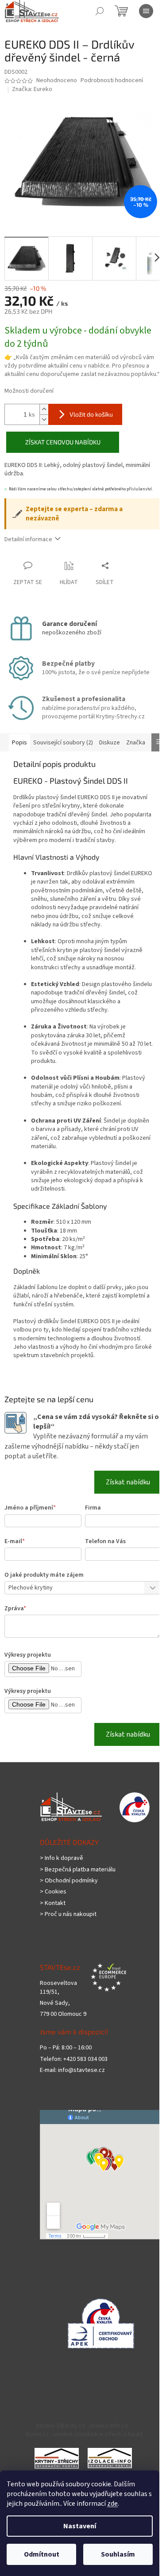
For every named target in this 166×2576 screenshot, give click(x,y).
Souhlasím (118, 2554)
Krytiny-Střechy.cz (61, 2426)
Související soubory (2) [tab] (63, 743)
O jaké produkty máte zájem (44, 1575)
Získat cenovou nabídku (63, 442)
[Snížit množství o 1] (44, 419)
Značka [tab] (136, 743)
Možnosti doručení (29, 391)
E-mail (15, 1541)
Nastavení (80, 2526)
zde (112, 2504)
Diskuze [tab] (110, 743)
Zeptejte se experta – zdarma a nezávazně (74, 514)
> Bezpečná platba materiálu (78, 1870)
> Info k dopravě (62, 1858)
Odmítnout (42, 2554)
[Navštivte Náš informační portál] (57, 2458)
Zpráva (15, 1609)
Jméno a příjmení (30, 1508)
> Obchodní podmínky (69, 1881)
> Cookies (53, 1892)
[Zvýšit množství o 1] (44, 409)
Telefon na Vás (105, 1541)
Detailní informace (28, 539)
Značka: (32, 89)
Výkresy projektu (28, 1655)
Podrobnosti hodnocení (112, 81)
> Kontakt (53, 1903)
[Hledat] (100, 11)
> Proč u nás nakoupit (68, 1914)
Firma (93, 1508)
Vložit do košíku (91, 414)
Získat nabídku (128, 1482)
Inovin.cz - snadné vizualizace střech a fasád (84, 2434)
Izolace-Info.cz (109, 2426)
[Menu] (146, 11)
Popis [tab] (19, 743)
